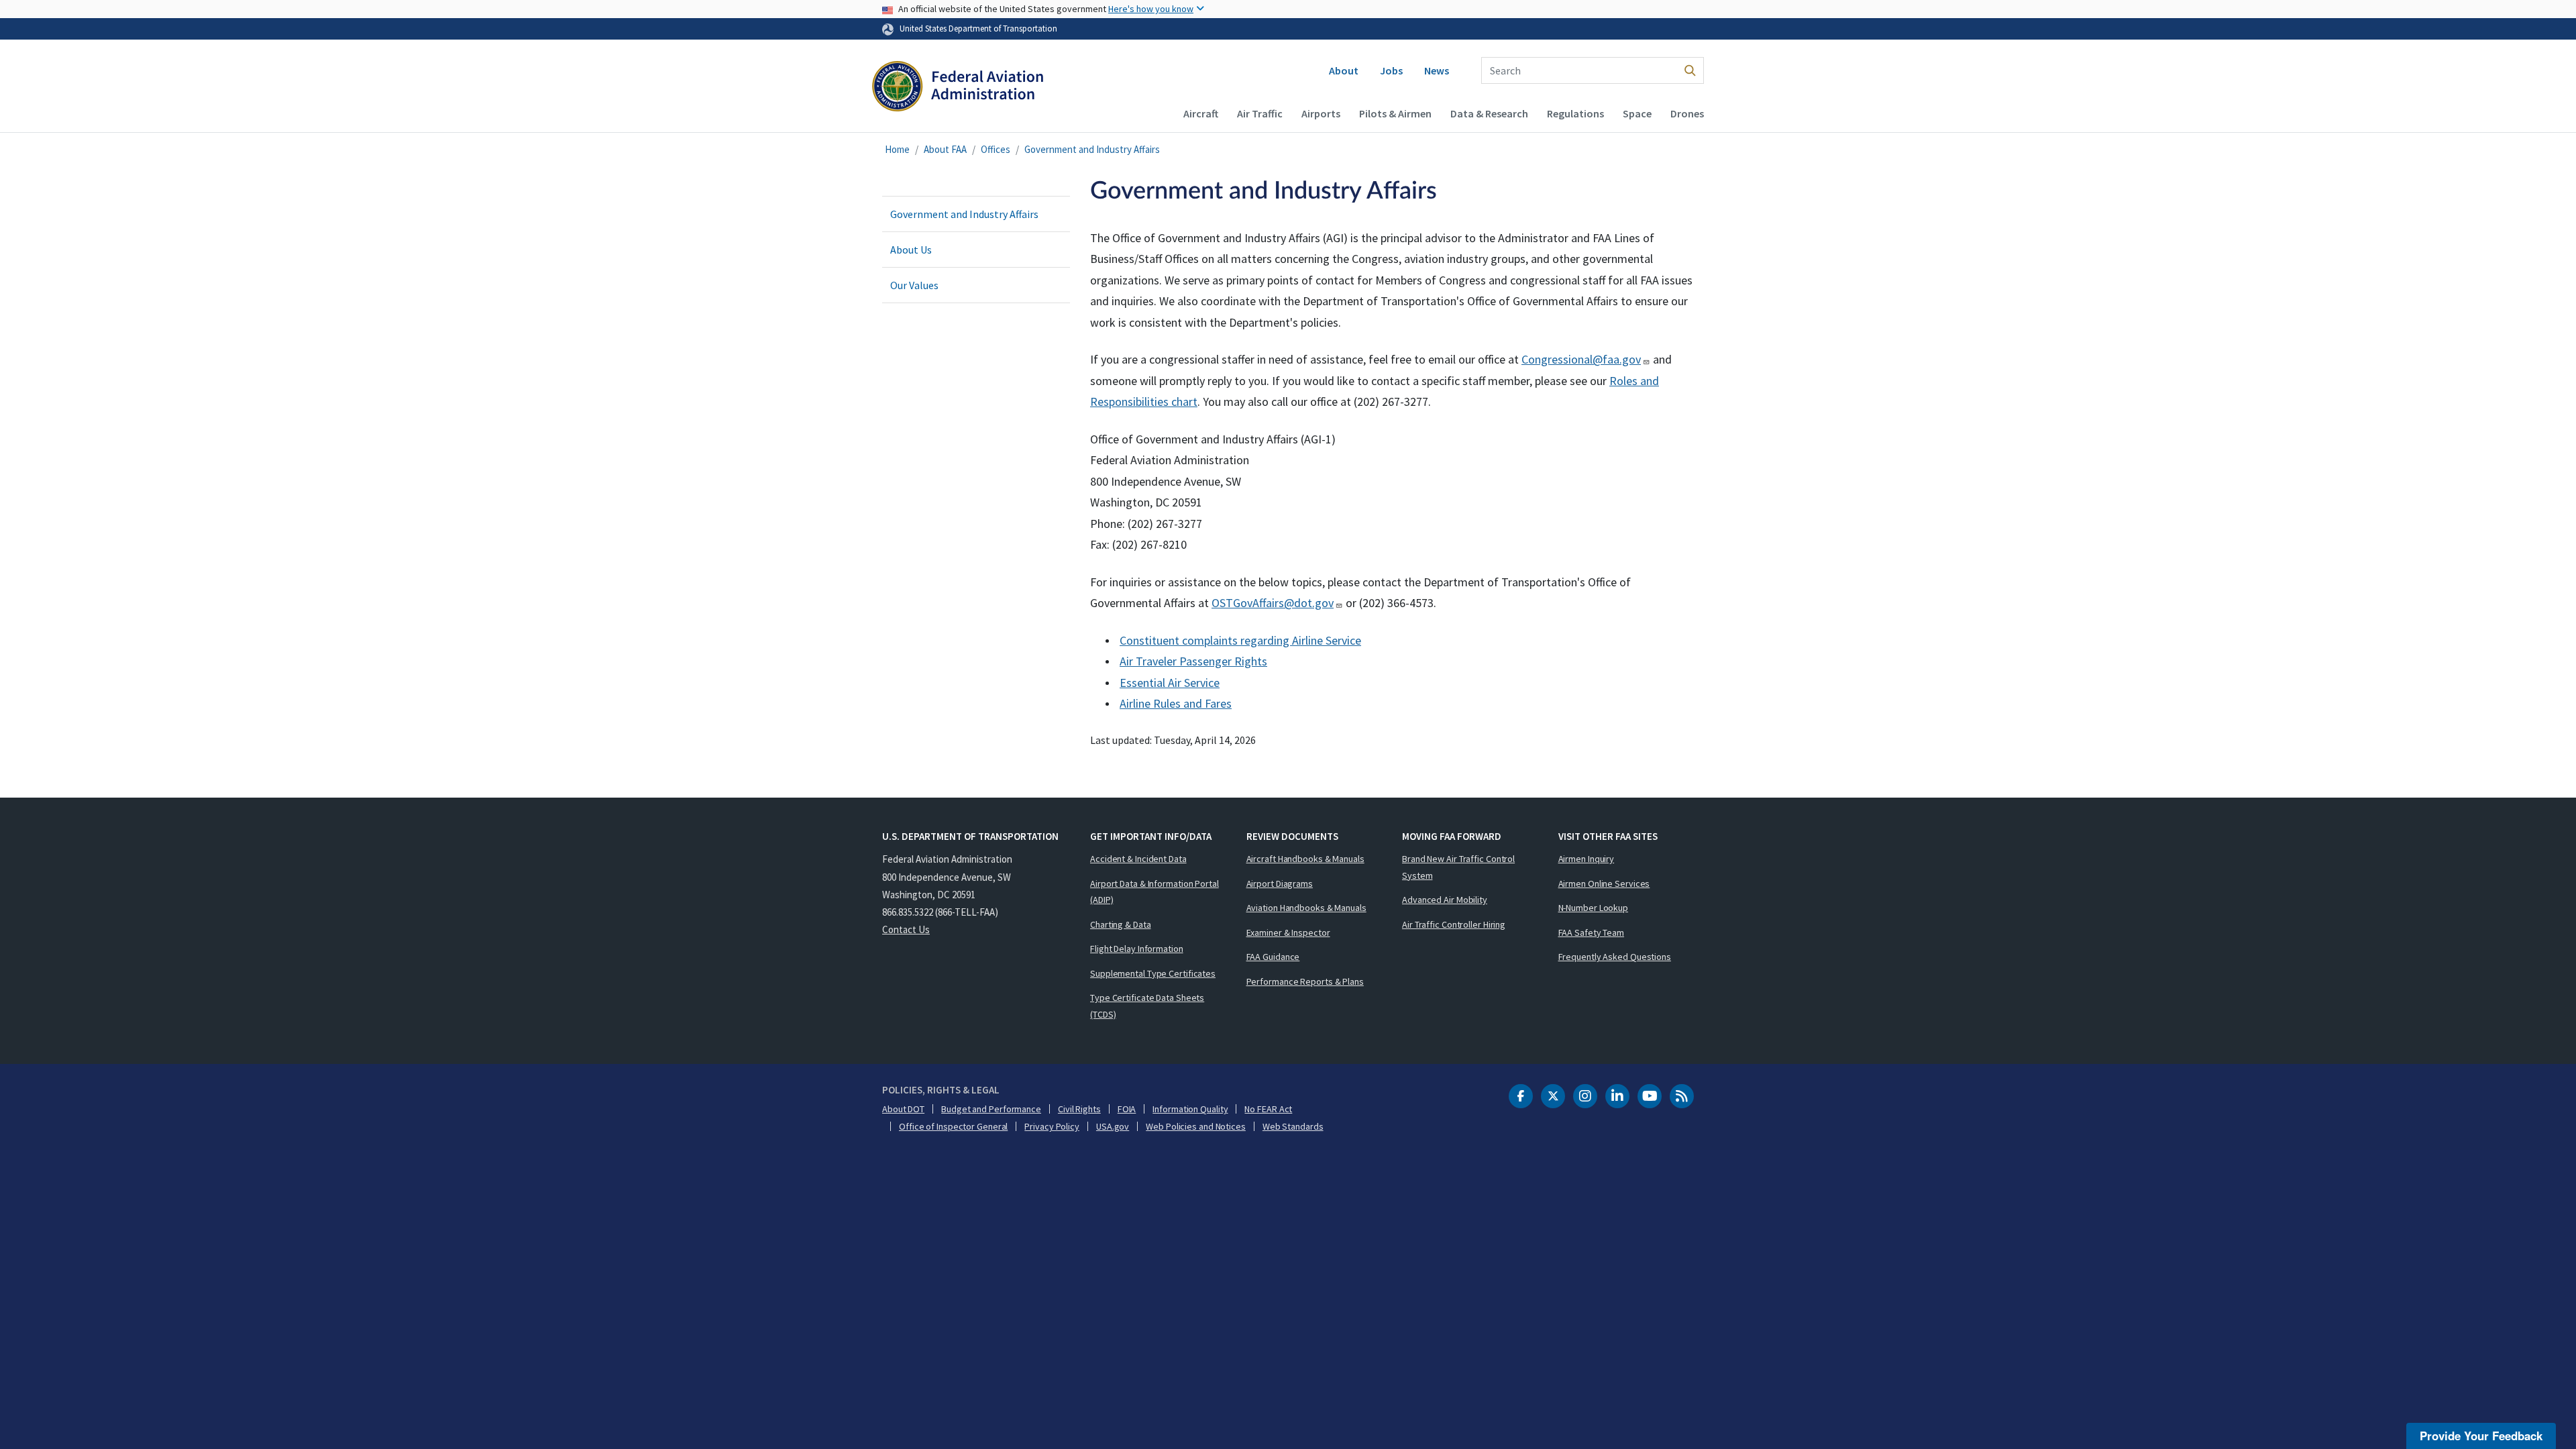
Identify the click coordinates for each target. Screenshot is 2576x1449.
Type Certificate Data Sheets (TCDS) (1147, 1006)
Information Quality (1190, 1109)
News (1437, 70)
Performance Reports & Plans (1305, 981)
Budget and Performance (991, 1109)
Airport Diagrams (1280, 883)
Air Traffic (1260, 113)
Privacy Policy (1052, 1126)
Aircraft (1201, 113)
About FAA (945, 149)
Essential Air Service (1170, 683)
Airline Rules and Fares (1176, 703)
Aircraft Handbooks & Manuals (1305, 859)
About (1344, 70)
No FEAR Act (1268, 1109)
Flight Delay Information (1137, 949)
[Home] (958, 88)
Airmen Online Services (1604, 883)
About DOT (903, 1109)
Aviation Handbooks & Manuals (1306, 908)
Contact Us (906, 929)
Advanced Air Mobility (1445, 900)
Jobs (1391, 70)
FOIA (1127, 1109)
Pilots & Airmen (1395, 113)
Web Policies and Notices (1196, 1126)
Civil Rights (1079, 1109)
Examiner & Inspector (1288, 932)
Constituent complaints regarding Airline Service (1240, 640)
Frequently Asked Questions (1615, 957)
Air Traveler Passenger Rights (1193, 661)
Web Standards (1293, 1126)
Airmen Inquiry (1587, 859)
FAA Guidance (1273, 957)
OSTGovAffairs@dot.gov (1273, 603)
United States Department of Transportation (978, 28)
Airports (1321, 113)
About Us (911, 250)
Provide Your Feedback (2481, 1436)
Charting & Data (1121, 924)
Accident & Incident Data (1138, 859)
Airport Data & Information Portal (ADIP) (1155, 892)
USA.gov (1113, 1126)
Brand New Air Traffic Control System (1458, 867)
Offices (996, 149)
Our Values (914, 285)
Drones (1687, 113)
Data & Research (1489, 113)
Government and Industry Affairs (1092, 149)
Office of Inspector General (953, 1126)
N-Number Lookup (1594, 908)
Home (897, 149)
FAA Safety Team (1592, 932)
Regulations (1575, 113)
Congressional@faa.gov (1581, 359)
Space (1637, 113)
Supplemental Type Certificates (1153, 973)
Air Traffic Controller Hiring (1454, 924)
